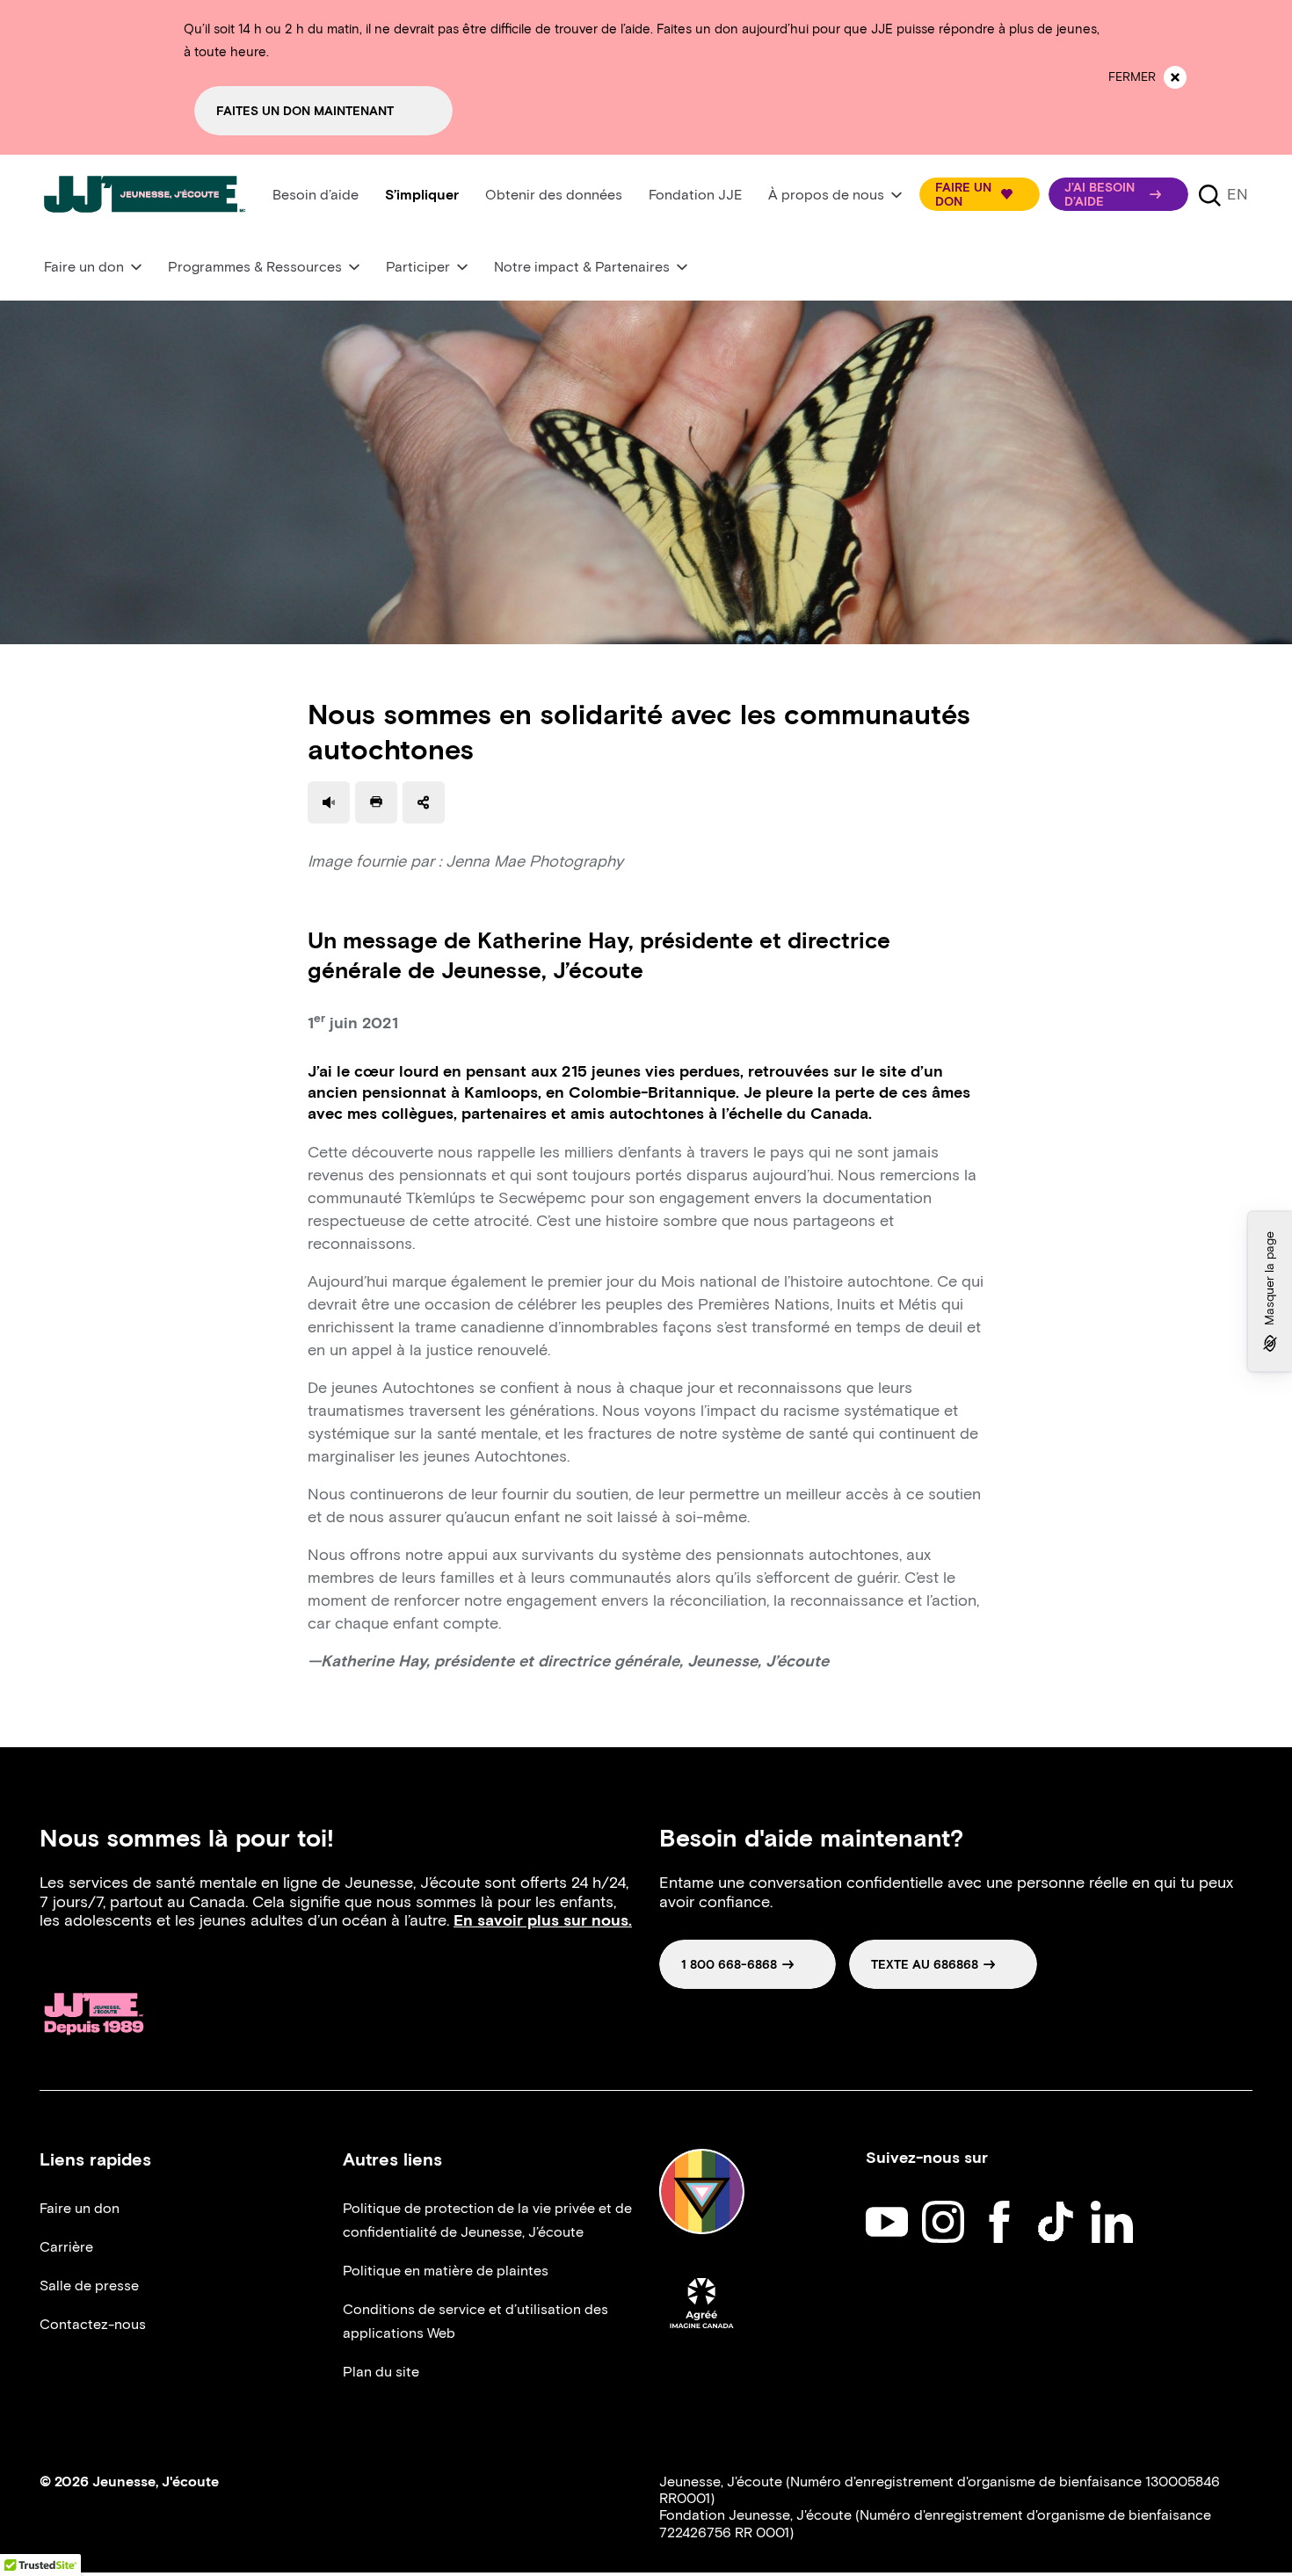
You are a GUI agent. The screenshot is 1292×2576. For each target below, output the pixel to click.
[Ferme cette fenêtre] (1175, 77)
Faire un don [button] (84, 267)
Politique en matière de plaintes (446, 2271)
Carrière (66, 2247)
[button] (980, 194)
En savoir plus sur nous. (543, 1920)
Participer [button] (418, 267)
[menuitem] (316, 195)
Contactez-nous (93, 2324)
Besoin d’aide (316, 195)
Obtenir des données (554, 195)
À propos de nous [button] (826, 195)
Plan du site (381, 2372)
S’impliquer (422, 195)
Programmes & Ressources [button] (255, 267)
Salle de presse (89, 2286)
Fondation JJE (695, 195)
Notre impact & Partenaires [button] (582, 267)
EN (1238, 194)
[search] (1210, 194)
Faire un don (80, 2208)
